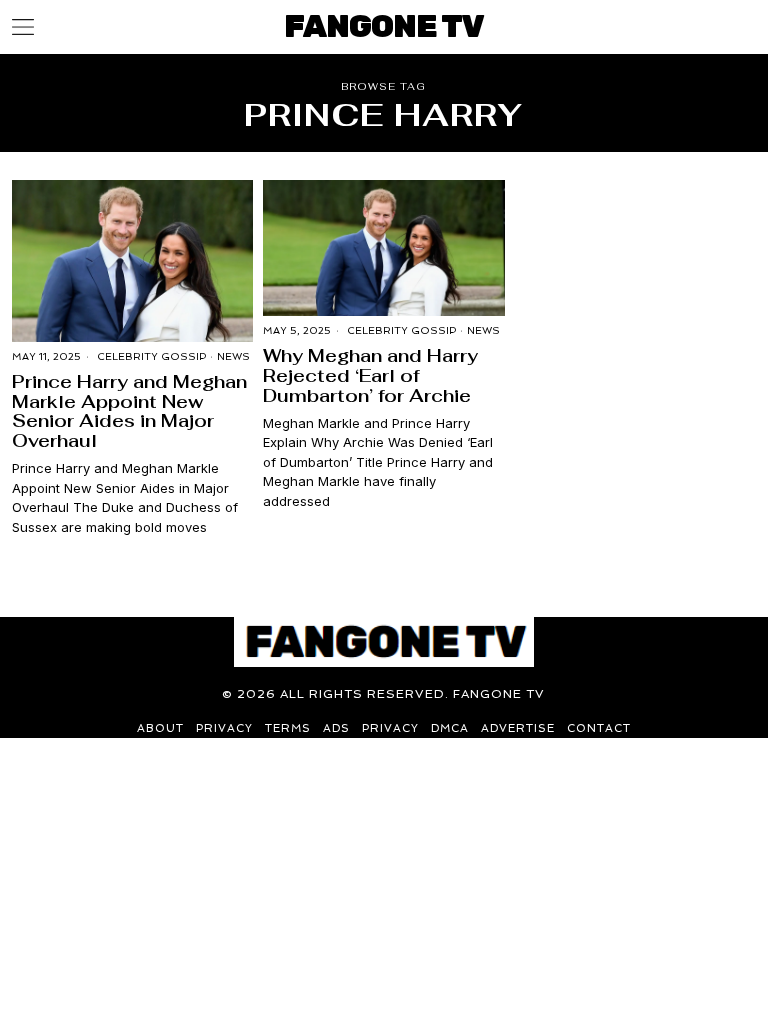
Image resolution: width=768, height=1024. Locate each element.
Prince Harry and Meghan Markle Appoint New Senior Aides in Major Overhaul (129, 411)
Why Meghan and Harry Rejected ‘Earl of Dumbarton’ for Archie (370, 375)
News (233, 356)
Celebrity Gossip (151, 356)
